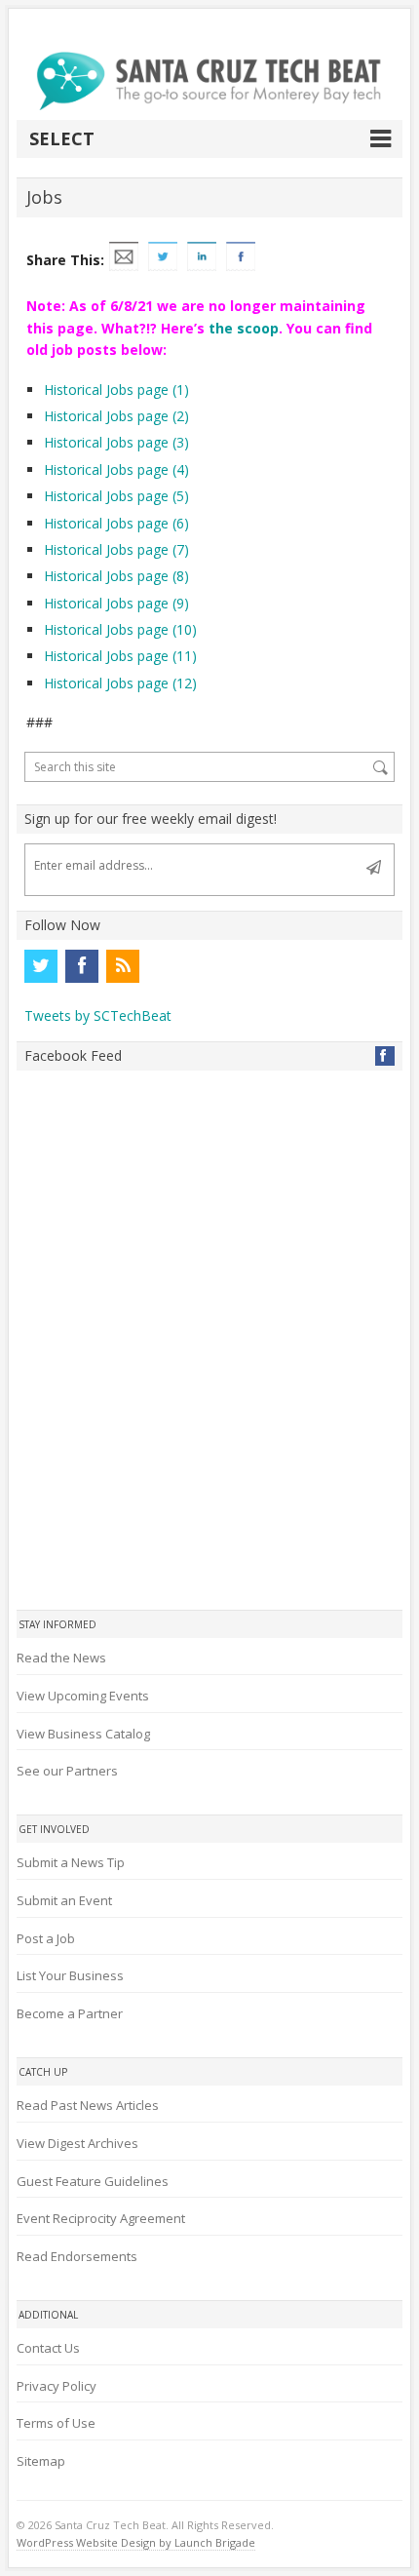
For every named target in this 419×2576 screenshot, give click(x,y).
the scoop (244, 328)
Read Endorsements (77, 2256)
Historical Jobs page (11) (120, 656)
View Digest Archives (77, 2143)
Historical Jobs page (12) (120, 683)
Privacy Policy (57, 2386)
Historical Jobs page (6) (116, 523)
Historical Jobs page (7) (116, 549)
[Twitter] (41, 966)
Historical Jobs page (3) (116, 442)
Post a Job (46, 1938)
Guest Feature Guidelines (93, 2181)
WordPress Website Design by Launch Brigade (136, 2542)
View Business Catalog (83, 1734)
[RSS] (123, 966)
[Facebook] (82, 966)
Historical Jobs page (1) (116, 390)
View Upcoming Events (83, 1696)
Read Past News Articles (88, 2105)
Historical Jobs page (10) (120, 629)
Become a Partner (70, 2013)
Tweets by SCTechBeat (98, 1015)
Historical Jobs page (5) (116, 496)
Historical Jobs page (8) (116, 576)
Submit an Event (64, 1900)
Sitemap (41, 2461)
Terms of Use (56, 2423)
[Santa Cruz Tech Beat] (209, 81)
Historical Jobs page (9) (116, 603)
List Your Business (70, 1975)
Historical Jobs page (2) (116, 416)
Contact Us (48, 2348)
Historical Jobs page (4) (116, 469)
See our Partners (67, 1771)
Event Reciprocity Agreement (101, 2218)
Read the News (61, 1658)
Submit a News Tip (71, 1862)
